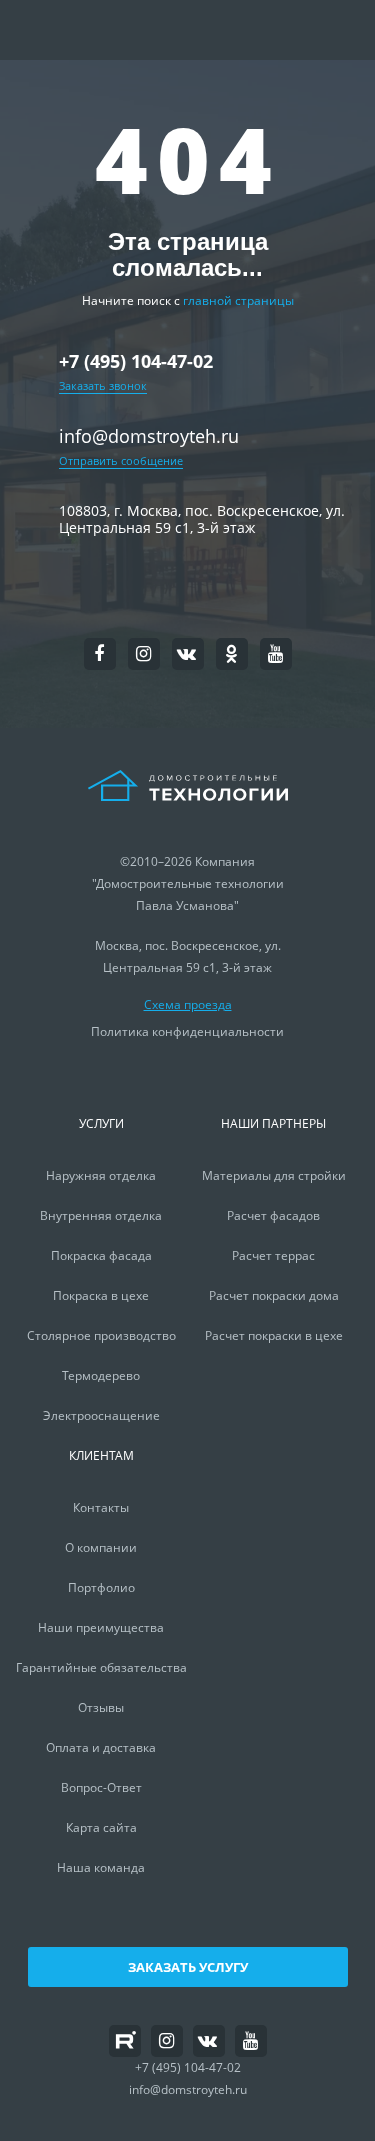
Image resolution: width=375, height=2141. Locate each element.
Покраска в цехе (101, 1295)
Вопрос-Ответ (101, 1787)
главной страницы (238, 300)
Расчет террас (273, 1255)
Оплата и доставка (101, 1747)
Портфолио (101, 1587)
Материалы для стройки (274, 1175)
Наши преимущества (101, 1627)
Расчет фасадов (273, 1215)
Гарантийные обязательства (101, 1667)
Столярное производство (101, 1335)
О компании (101, 1547)
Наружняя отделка (101, 1175)
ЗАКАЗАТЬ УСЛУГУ (188, 1967)
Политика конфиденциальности (187, 1031)
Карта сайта (101, 1827)
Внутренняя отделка (101, 1215)
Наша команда (101, 1867)
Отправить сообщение (121, 460)
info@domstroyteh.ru (149, 436)
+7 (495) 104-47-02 (136, 362)
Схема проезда (188, 1004)
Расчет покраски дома (274, 1295)
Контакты (101, 1507)
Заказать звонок (103, 385)
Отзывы (101, 1707)
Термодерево (101, 1375)
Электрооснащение (101, 1415)
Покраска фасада (101, 1255)
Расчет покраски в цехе (274, 1335)
